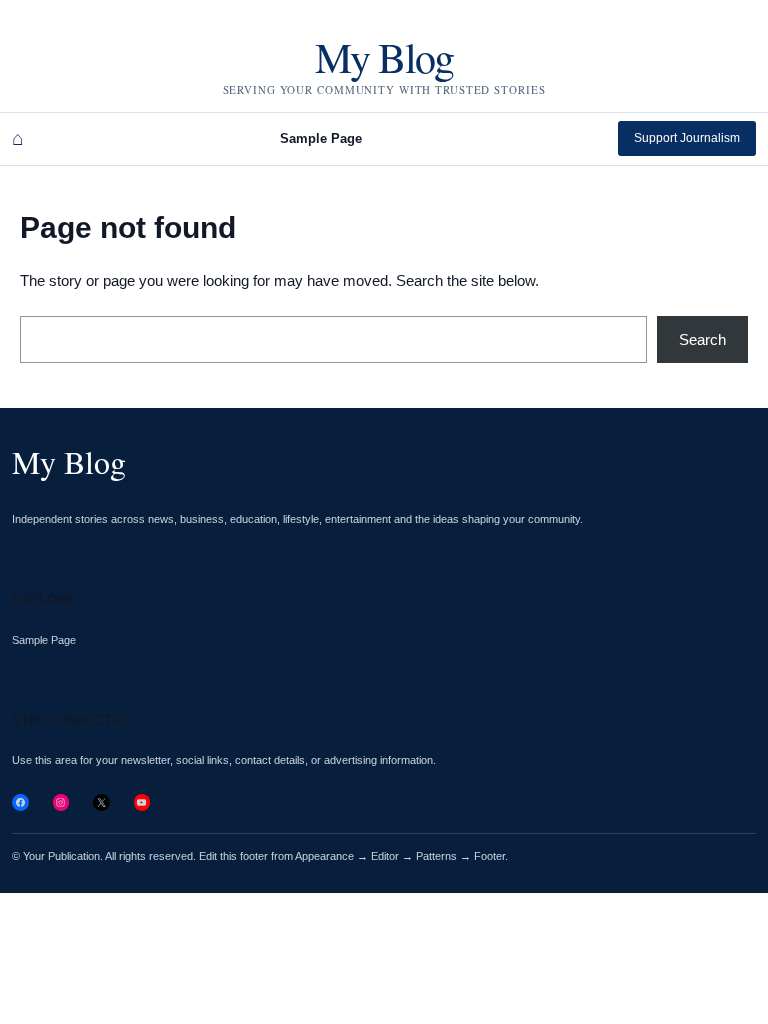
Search (702, 339)
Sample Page (321, 138)
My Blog (384, 57)
